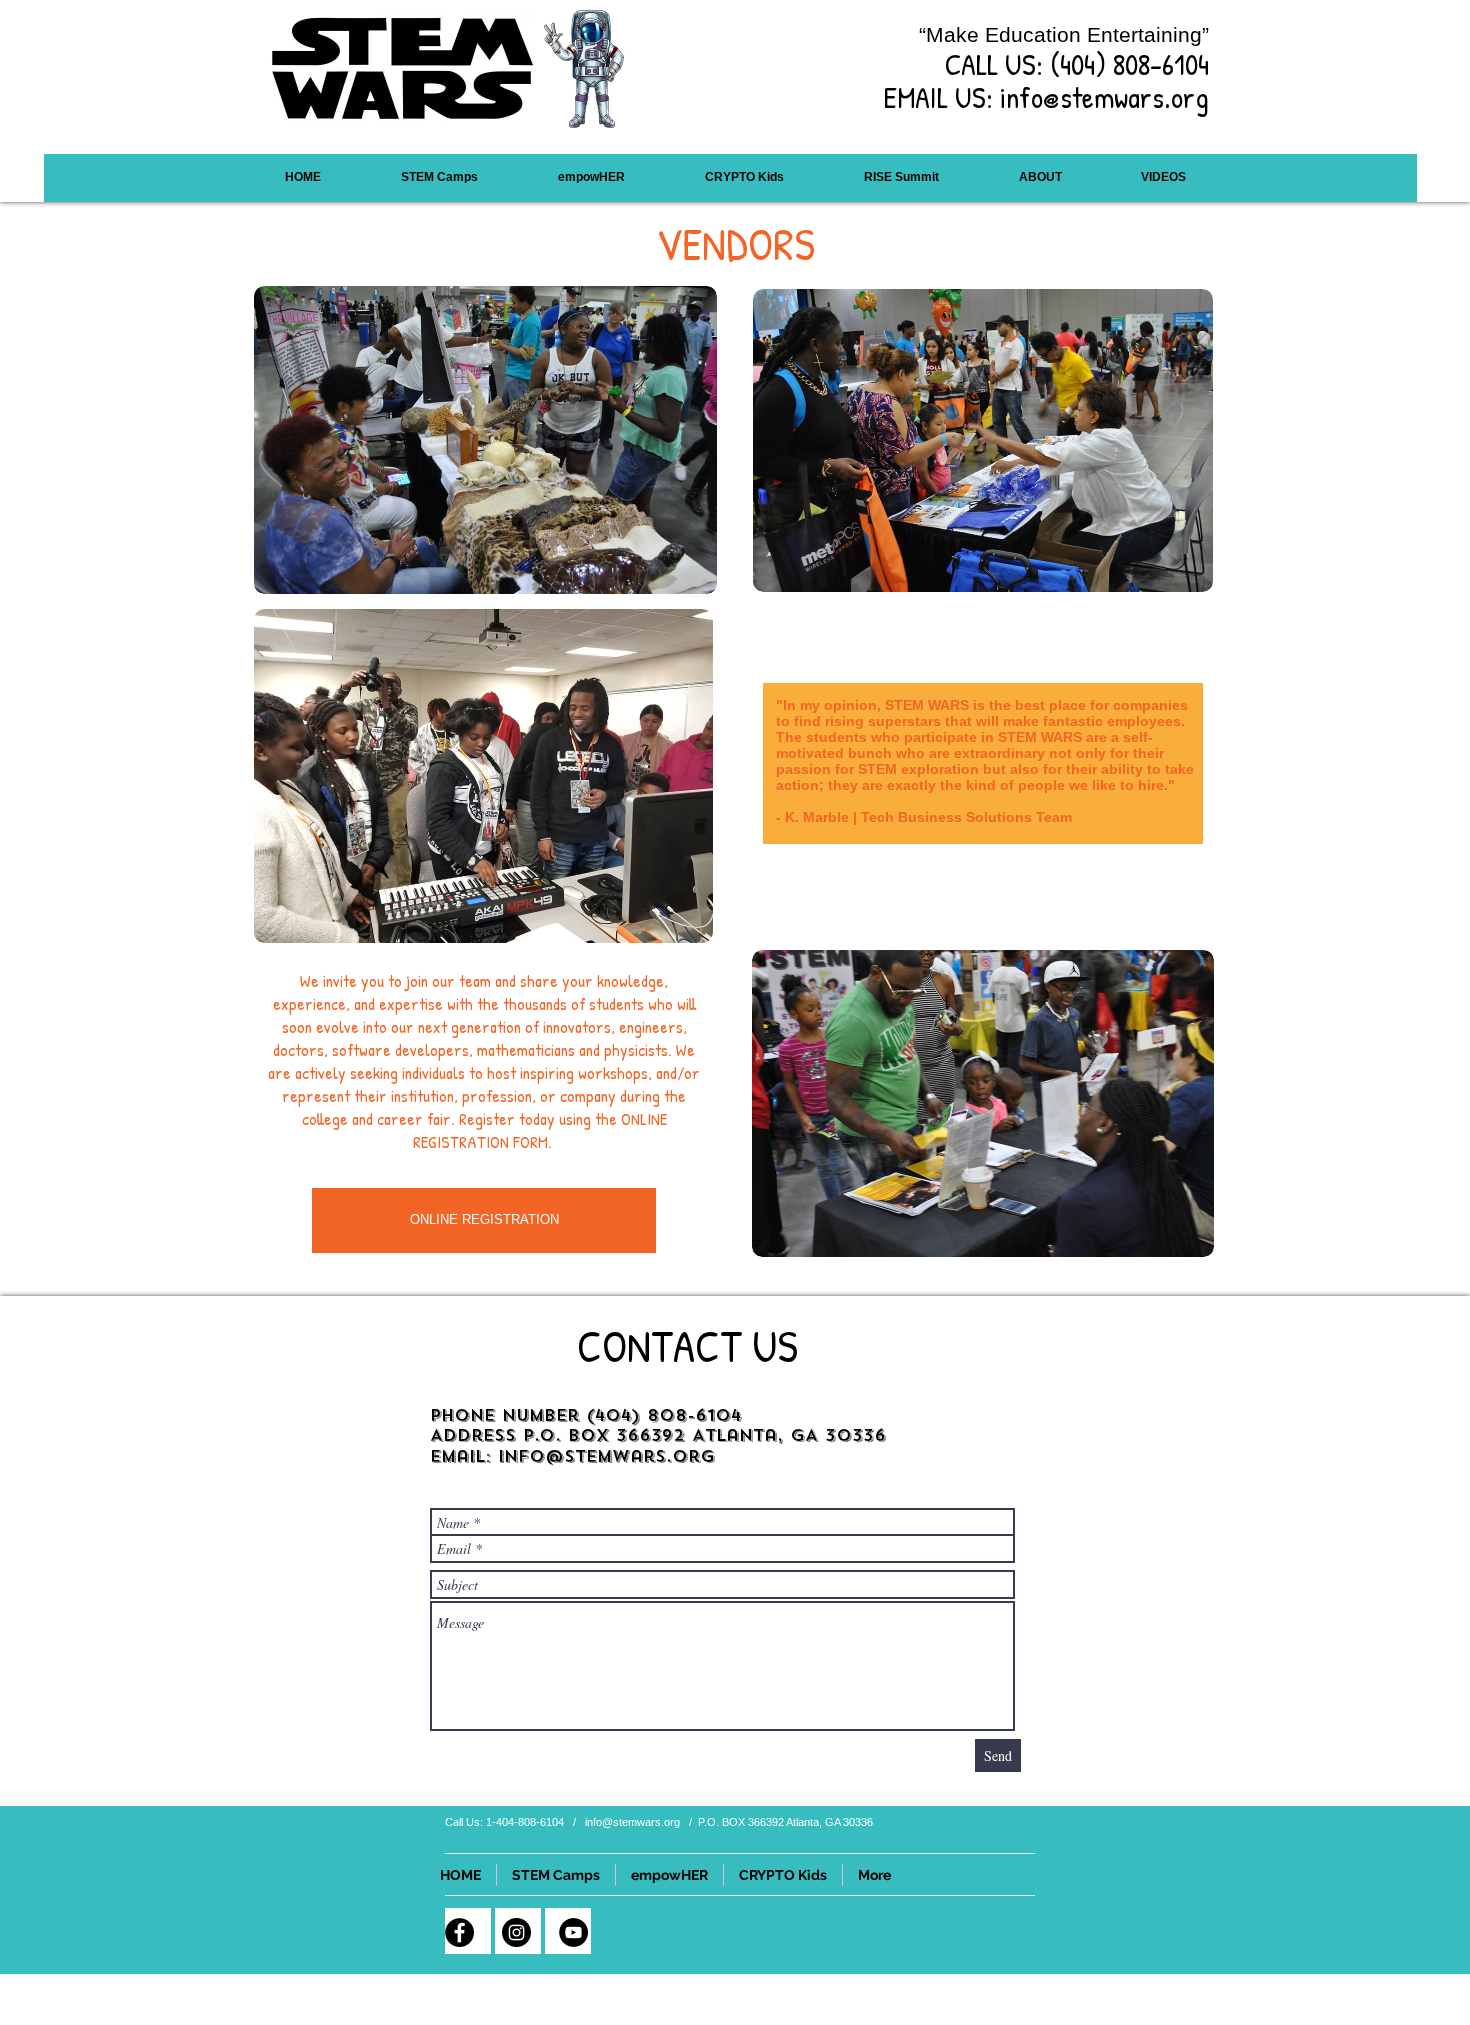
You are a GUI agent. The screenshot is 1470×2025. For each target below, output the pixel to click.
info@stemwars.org (1104, 97)
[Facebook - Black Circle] (459, 1932)
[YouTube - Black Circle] (573, 1932)
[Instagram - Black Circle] (516, 1932)
